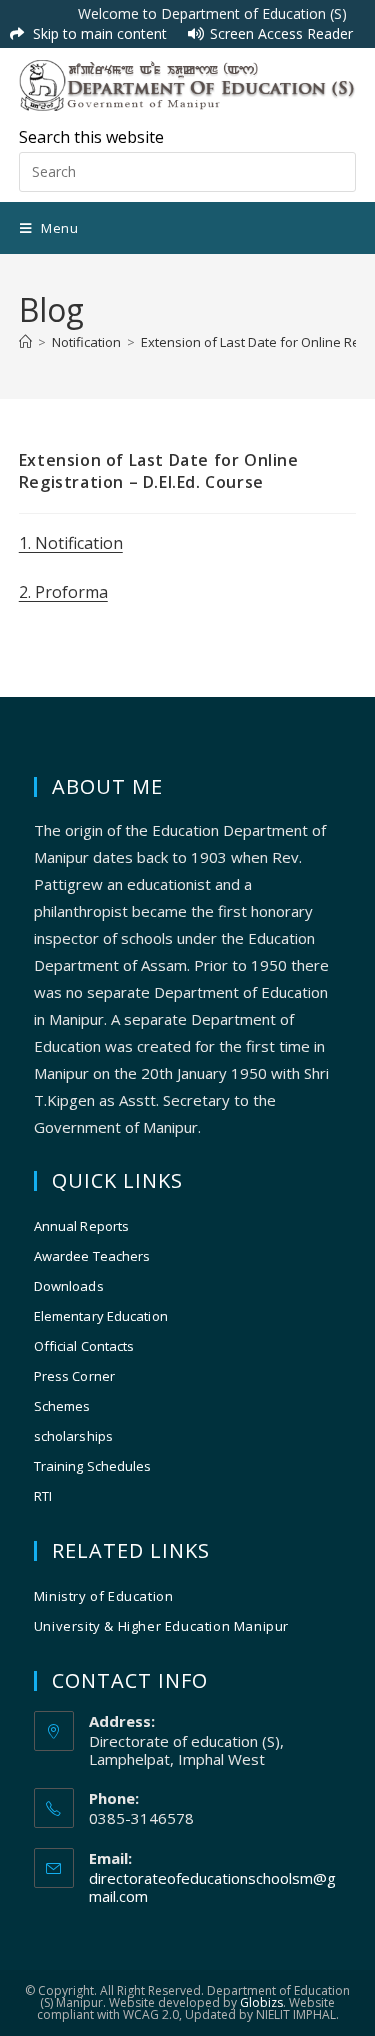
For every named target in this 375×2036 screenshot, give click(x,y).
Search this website (91, 137)
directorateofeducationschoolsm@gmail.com (212, 1887)
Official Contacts (84, 1346)
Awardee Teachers (92, 1256)
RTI (43, 1496)
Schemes (62, 1406)
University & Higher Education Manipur (161, 1626)
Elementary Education (101, 1316)
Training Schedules (93, 1466)
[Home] (25, 342)
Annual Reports (81, 1226)
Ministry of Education (104, 1596)
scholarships (73, 1436)
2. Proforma (63, 592)
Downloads (69, 1286)
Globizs (261, 2002)
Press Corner (74, 1376)
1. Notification (71, 543)
